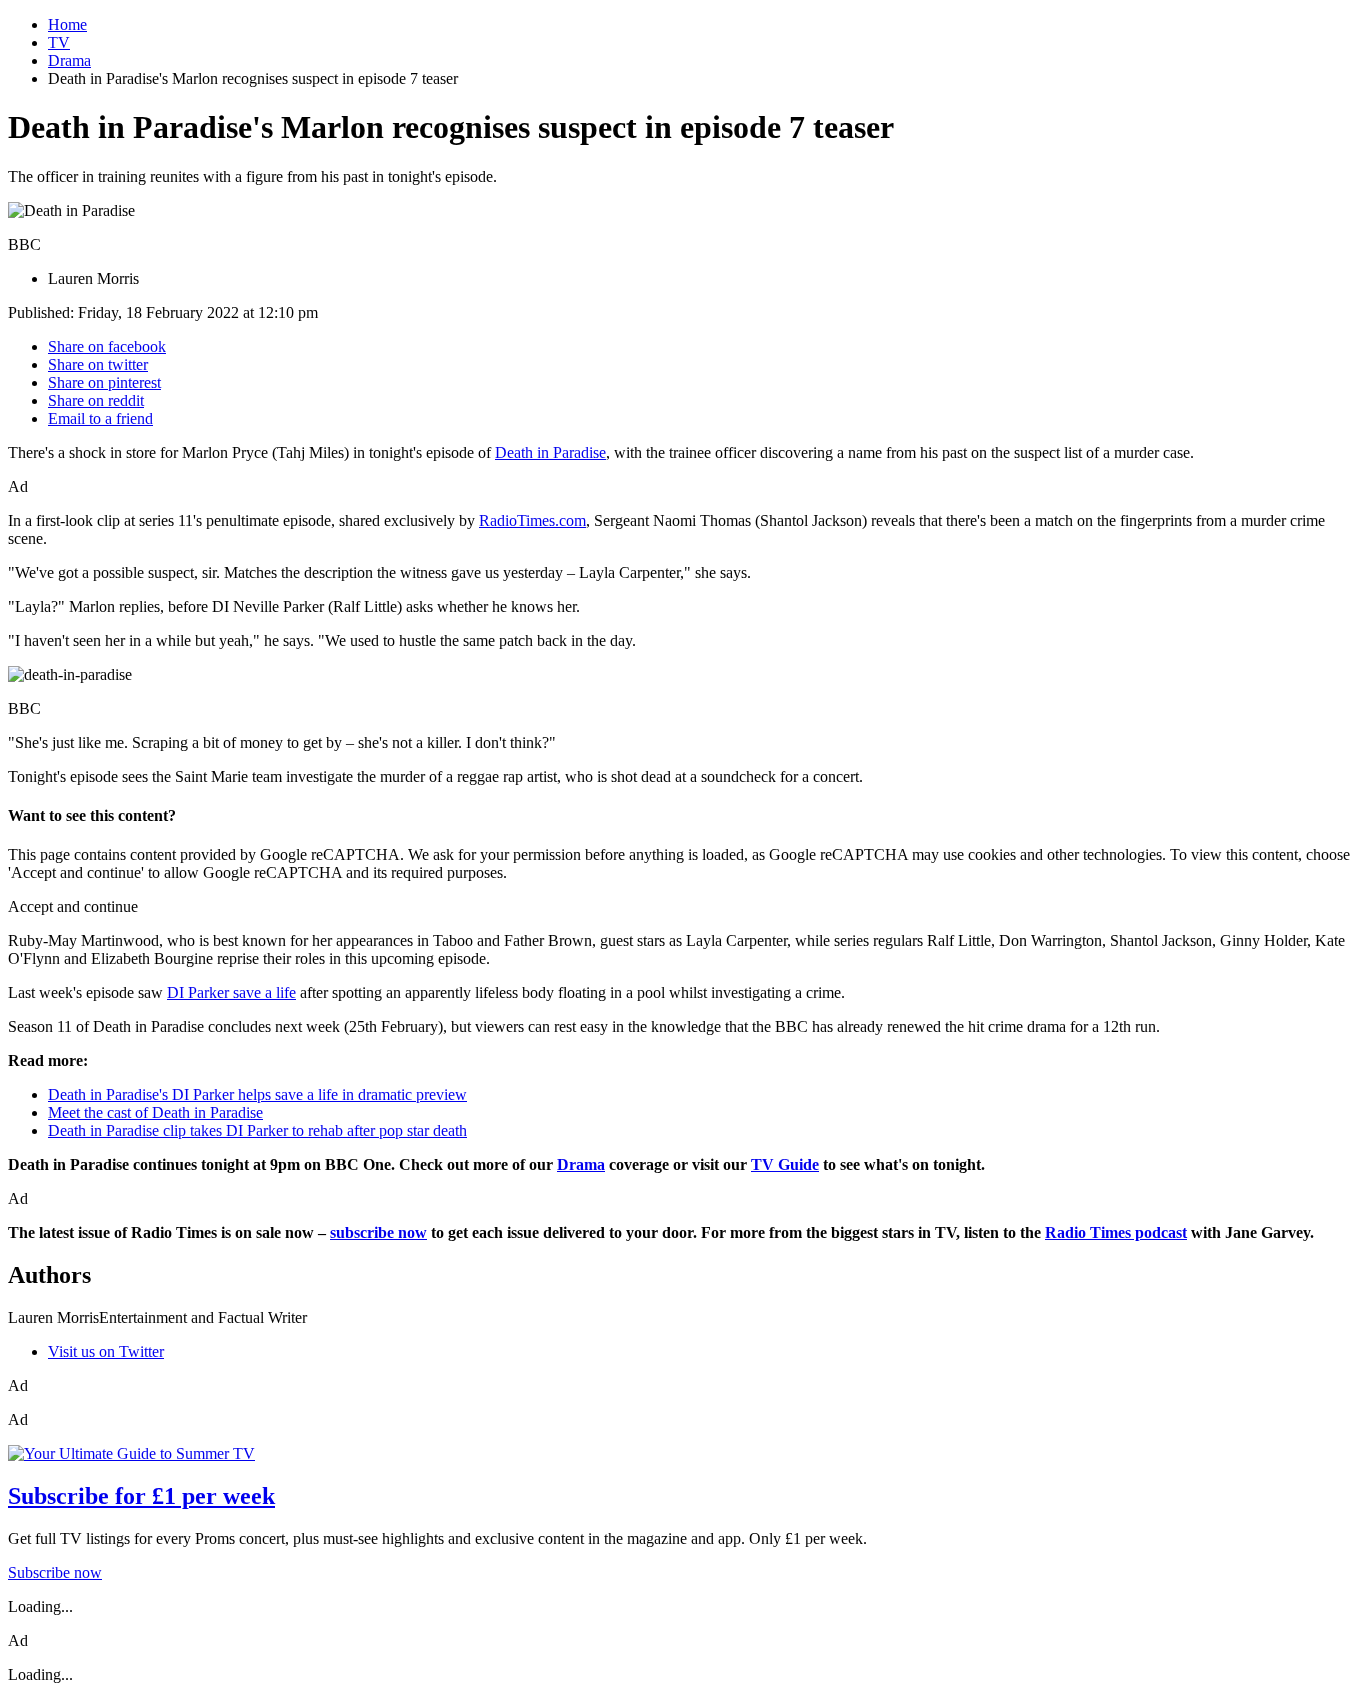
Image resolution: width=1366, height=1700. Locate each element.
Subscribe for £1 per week (141, 1496)
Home (67, 24)
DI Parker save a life (231, 992)
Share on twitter (98, 364)
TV (59, 42)
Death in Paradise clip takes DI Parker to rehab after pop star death (257, 1130)
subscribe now (378, 1232)
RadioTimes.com (532, 520)
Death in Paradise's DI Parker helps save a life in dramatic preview (257, 1094)
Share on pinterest (104, 382)
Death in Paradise (550, 452)
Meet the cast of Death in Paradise (155, 1112)
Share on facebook (107, 346)
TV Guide (785, 1164)
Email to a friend (100, 418)
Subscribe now (55, 1572)
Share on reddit (96, 400)
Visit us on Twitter (106, 1351)
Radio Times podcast (1116, 1232)
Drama (69, 60)
